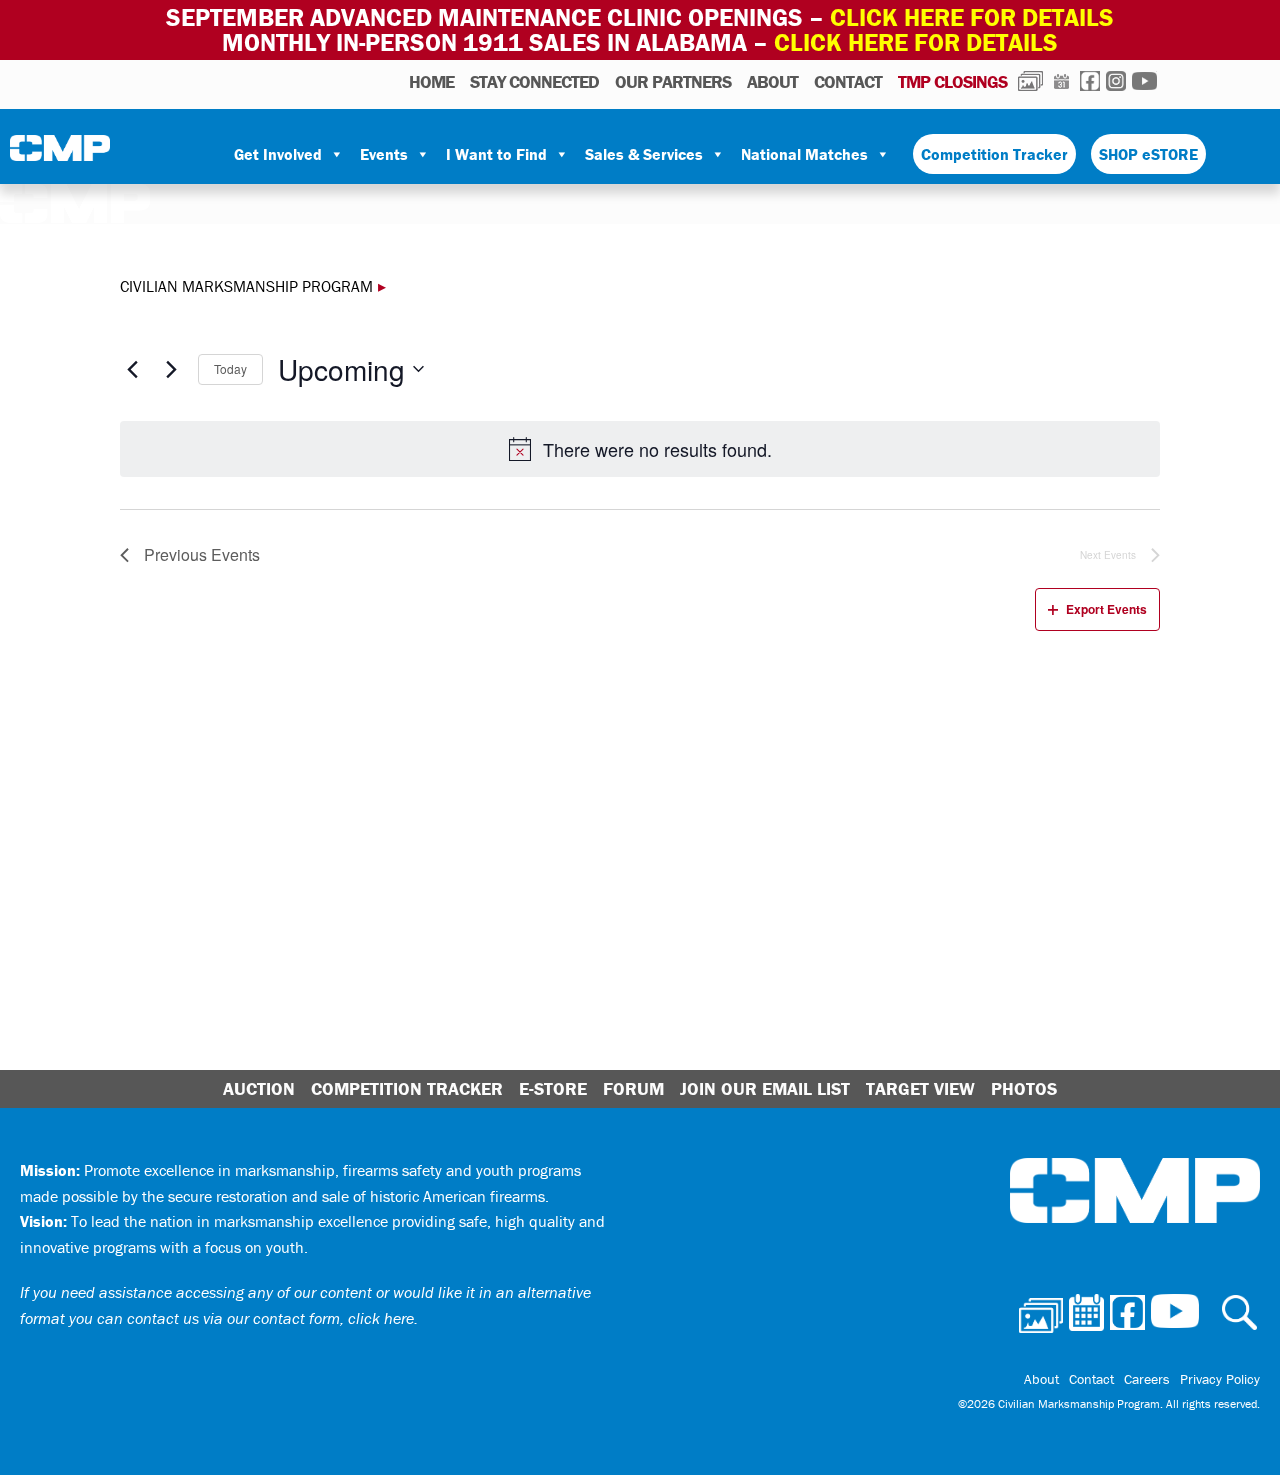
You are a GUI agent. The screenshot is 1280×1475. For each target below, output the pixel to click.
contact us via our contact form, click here (270, 1318)
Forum (633, 1088)
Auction (259, 1088)
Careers (1147, 1379)
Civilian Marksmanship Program (60, 155)
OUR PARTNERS (673, 81)
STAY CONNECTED (534, 81)
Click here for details (972, 17)
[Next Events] (171, 369)
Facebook (1090, 81)
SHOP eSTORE (1148, 154)
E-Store (553, 1088)
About (772, 81)
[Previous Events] (132, 369)
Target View (920, 1088)
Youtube (1144, 81)
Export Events (1106, 609)
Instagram (1116, 81)
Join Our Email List (765, 1088)
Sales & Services (644, 154)
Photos (1030, 81)
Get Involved (278, 154)
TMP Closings (952, 81)
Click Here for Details (916, 42)
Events (384, 154)
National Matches (804, 154)
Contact (848, 81)
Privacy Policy (1220, 1379)
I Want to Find (496, 154)
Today (230, 368)
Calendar (1061, 81)
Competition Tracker (994, 154)
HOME (431, 81)
